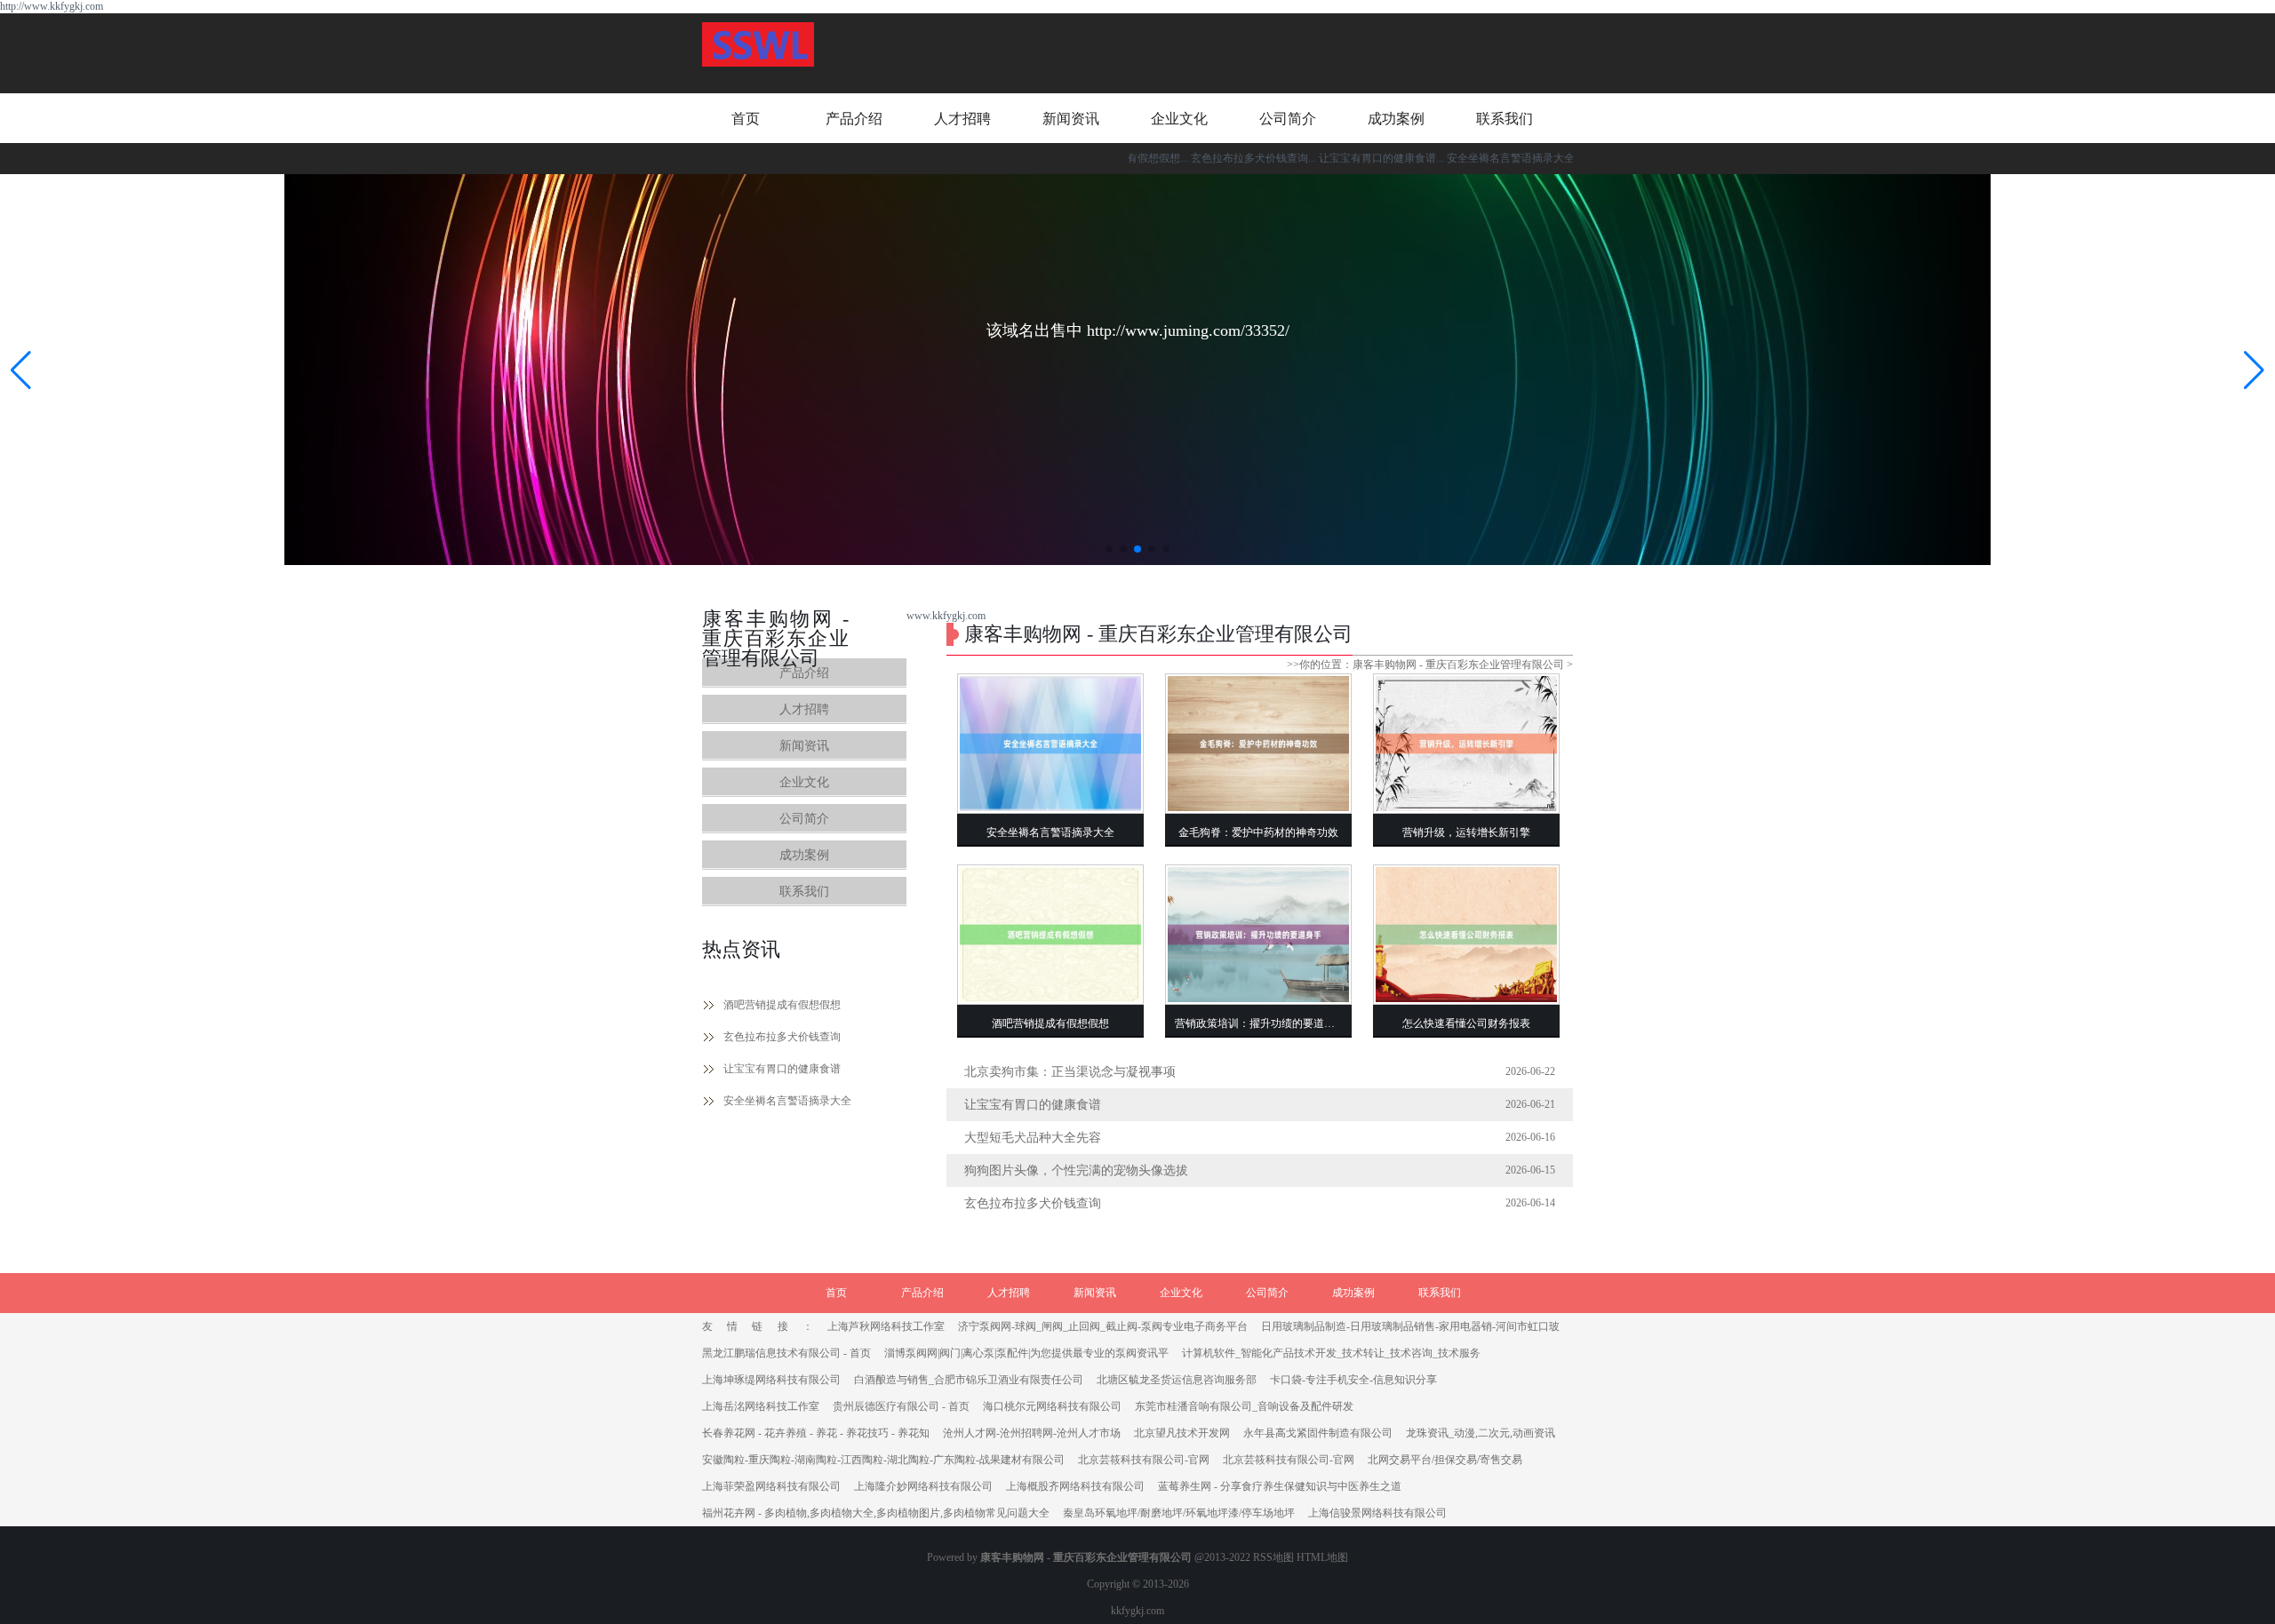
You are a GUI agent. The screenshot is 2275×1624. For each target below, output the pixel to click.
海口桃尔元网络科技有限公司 (1052, 1406)
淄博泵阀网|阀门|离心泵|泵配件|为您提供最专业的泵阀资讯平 (1026, 1353)
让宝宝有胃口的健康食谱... (1331, 158)
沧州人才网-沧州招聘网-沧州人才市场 (1032, 1433)
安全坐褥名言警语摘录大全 (787, 1101)
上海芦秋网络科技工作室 (886, 1326)
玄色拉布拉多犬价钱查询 (782, 1037)
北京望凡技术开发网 (1182, 1433)
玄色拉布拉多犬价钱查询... (1203, 158)
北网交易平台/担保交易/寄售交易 (1445, 1460)
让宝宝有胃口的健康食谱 (782, 1069)
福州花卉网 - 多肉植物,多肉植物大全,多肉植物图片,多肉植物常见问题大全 (876, 1513)
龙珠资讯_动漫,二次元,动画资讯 (1481, 1433)
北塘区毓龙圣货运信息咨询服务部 (1177, 1380)
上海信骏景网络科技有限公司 (1377, 1513)
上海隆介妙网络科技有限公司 (923, 1486)
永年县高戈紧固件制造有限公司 (1318, 1433)
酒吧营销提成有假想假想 (782, 1005)
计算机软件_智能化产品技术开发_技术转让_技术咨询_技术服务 (1331, 1353)
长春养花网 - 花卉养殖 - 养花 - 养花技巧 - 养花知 (816, 1433)
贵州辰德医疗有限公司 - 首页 (901, 1406)
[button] (2254, 370)
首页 (746, 119)
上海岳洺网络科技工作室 (761, 1406)
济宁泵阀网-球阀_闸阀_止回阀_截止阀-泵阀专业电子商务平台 (1103, 1326)
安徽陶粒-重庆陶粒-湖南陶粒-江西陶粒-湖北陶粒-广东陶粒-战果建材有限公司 (883, 1460)
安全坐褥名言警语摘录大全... (1464, 158)
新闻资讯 (1071, 119)
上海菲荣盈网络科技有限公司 (771, 1486)
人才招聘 (962, 119)
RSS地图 (1273, 1557)
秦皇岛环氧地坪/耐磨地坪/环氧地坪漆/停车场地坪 (1179, 1513)
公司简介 (1288, 119)
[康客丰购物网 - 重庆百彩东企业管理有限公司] (758, 46)
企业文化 (1179, 119)
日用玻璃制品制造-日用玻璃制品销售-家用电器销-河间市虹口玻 (1410, 1326)
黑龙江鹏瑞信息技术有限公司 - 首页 (786, 1353)
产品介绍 (854, 119)
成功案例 (1396, 119)
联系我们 (1505, 119)
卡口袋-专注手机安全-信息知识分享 (1353, 1380)
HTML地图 (1322, 1557)
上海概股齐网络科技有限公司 (1075, 1486)
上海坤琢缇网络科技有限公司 (771, 1380)
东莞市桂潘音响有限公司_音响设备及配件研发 (1244, 1406)
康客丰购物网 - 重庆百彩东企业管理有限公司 (1458, 665)
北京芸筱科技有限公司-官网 (1144, 1460)
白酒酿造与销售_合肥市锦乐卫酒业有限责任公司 (969, 1380)
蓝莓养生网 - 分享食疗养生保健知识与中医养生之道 (1280, 1486)
